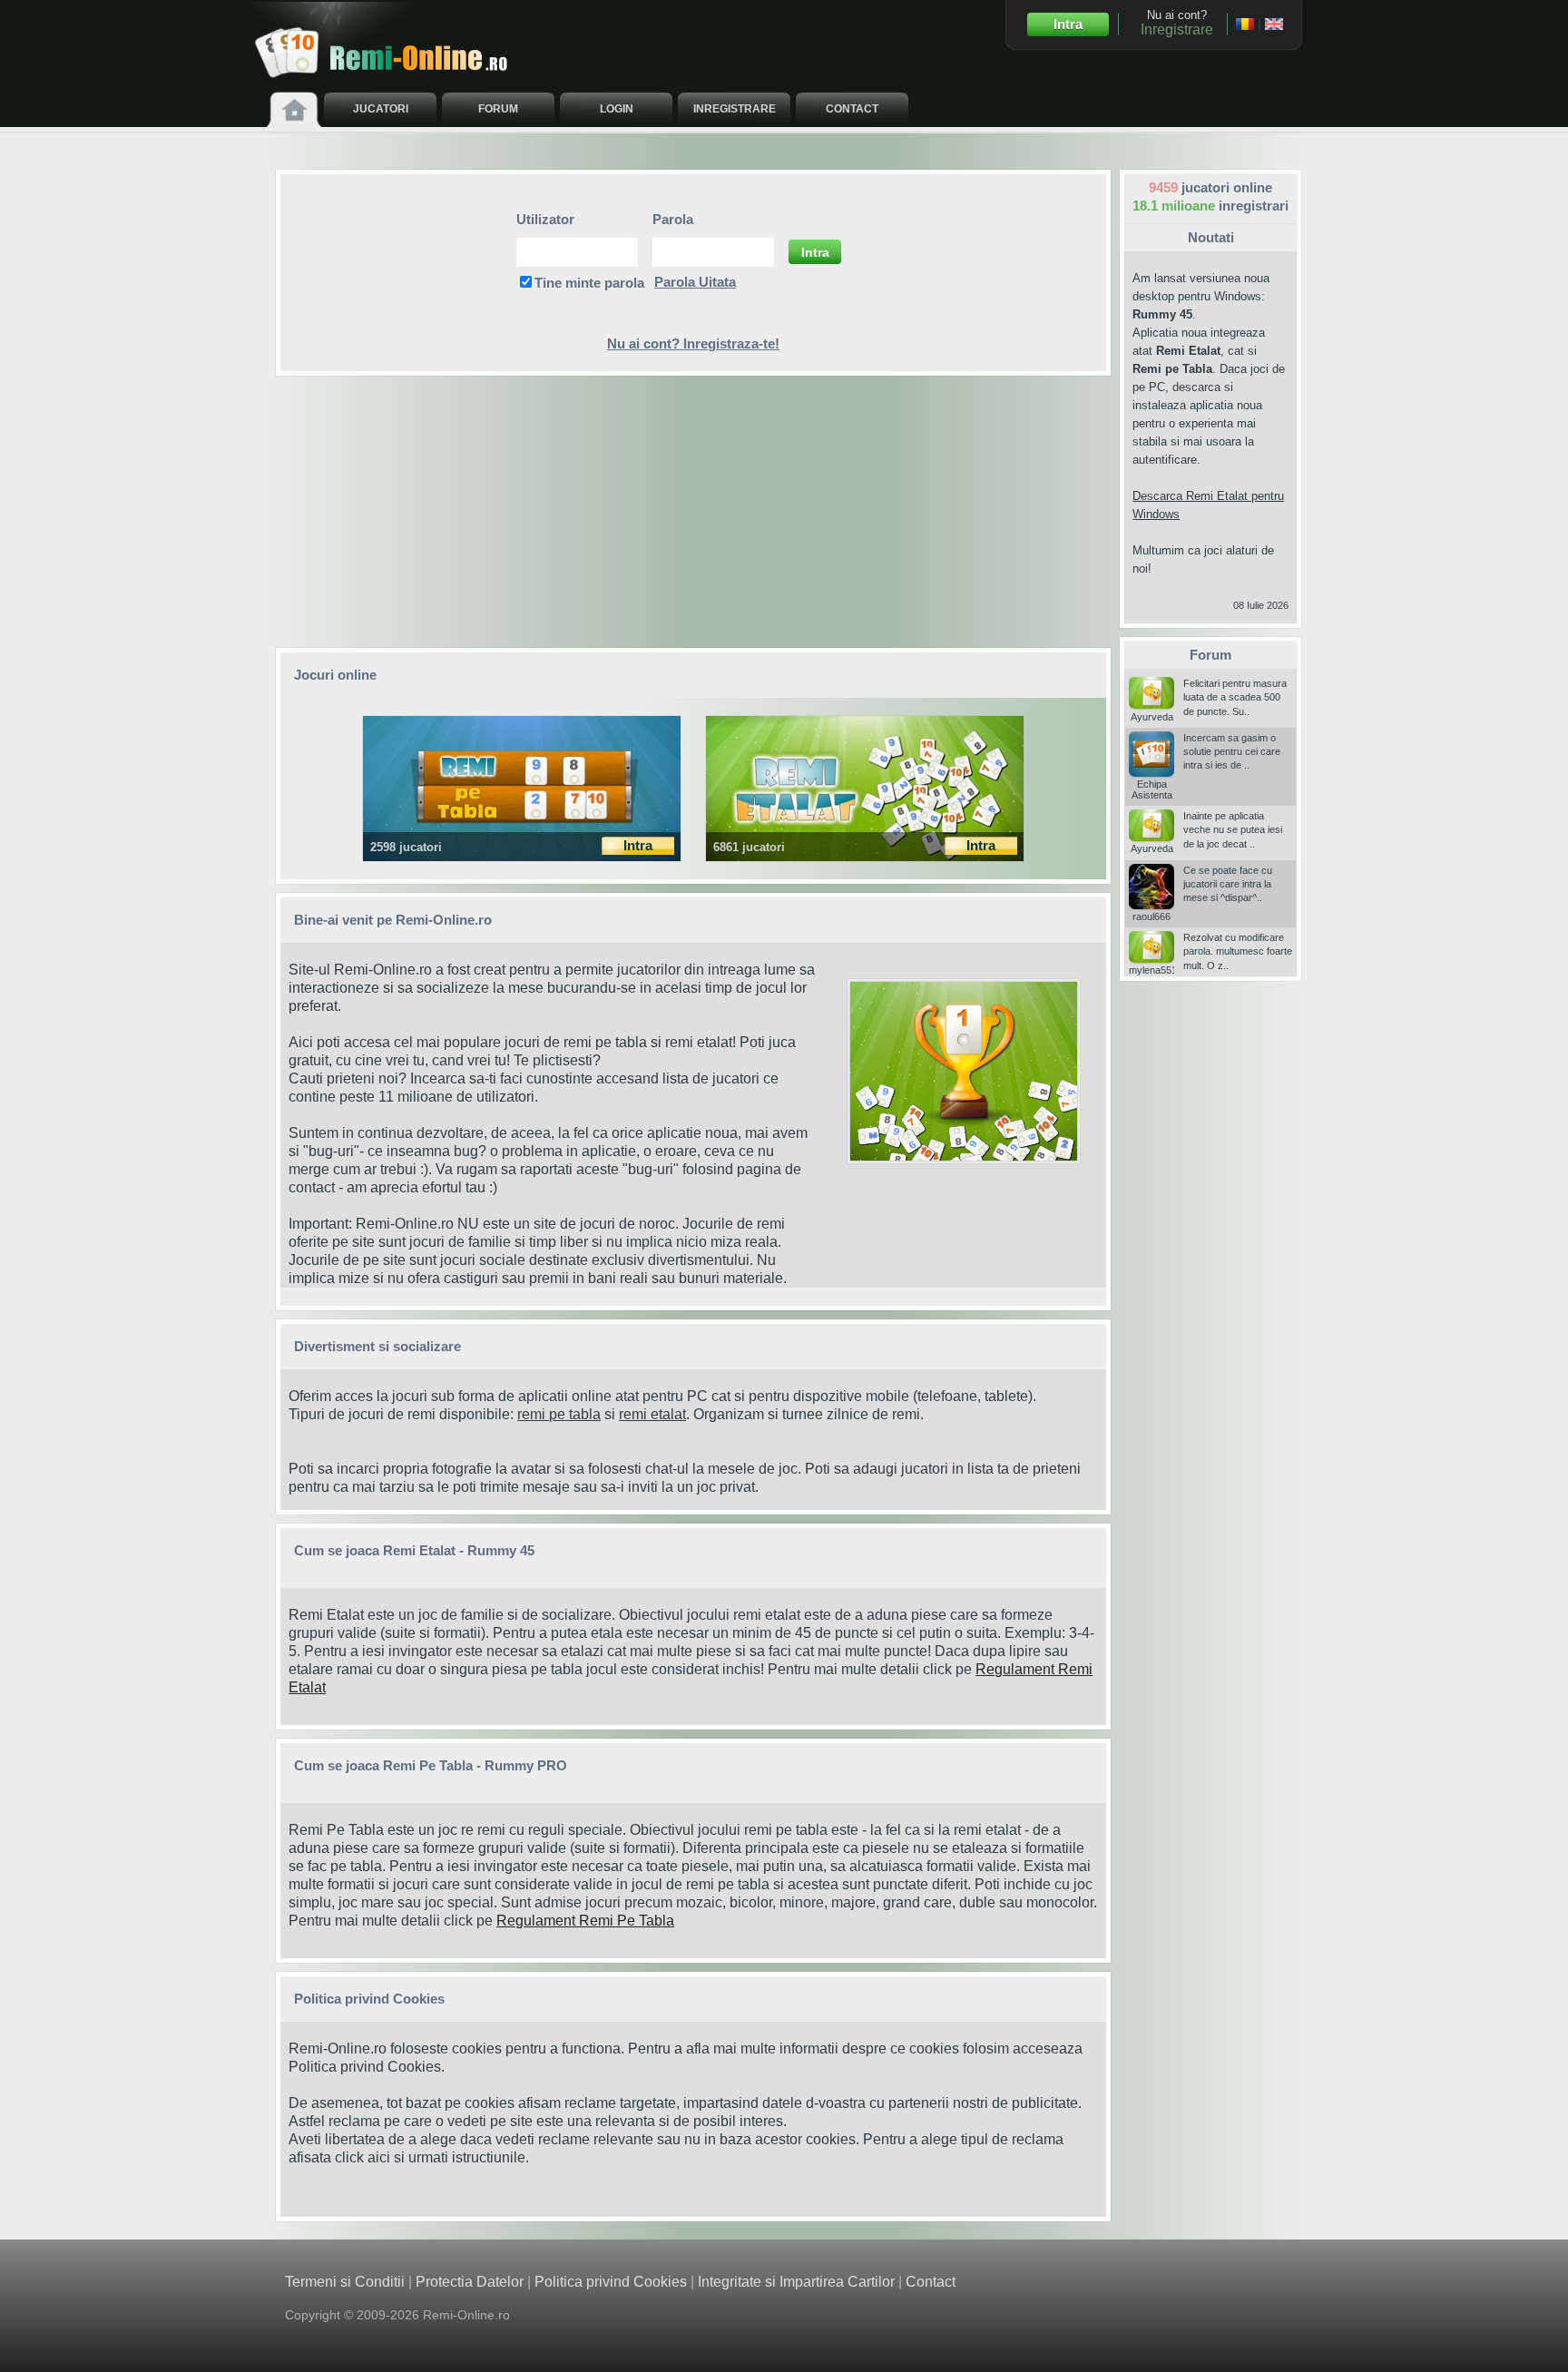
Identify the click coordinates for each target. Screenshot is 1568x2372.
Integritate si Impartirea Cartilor (796, 2282)
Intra (1068, 24)
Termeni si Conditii (345, 2282)
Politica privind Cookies (365, 2067)
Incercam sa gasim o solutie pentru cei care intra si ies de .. (1232, 752)
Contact (931, 2282)
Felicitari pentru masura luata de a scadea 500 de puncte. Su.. (1235, 697)
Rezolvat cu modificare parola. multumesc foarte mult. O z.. (1238, 951)
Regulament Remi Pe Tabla (585, 1921)
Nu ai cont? (1177, 23)
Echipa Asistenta (1152, 789)
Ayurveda (1152, 716)
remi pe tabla (559, 1414)
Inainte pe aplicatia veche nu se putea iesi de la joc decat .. (1233, 830)
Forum (1210, 655)
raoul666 (1151, 916)
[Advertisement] (693, 512)
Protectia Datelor (470, 2282)
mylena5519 (1156, 970)
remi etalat (652, 1414)
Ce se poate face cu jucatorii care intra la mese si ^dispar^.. (1228, 884)
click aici (363, 2157)
